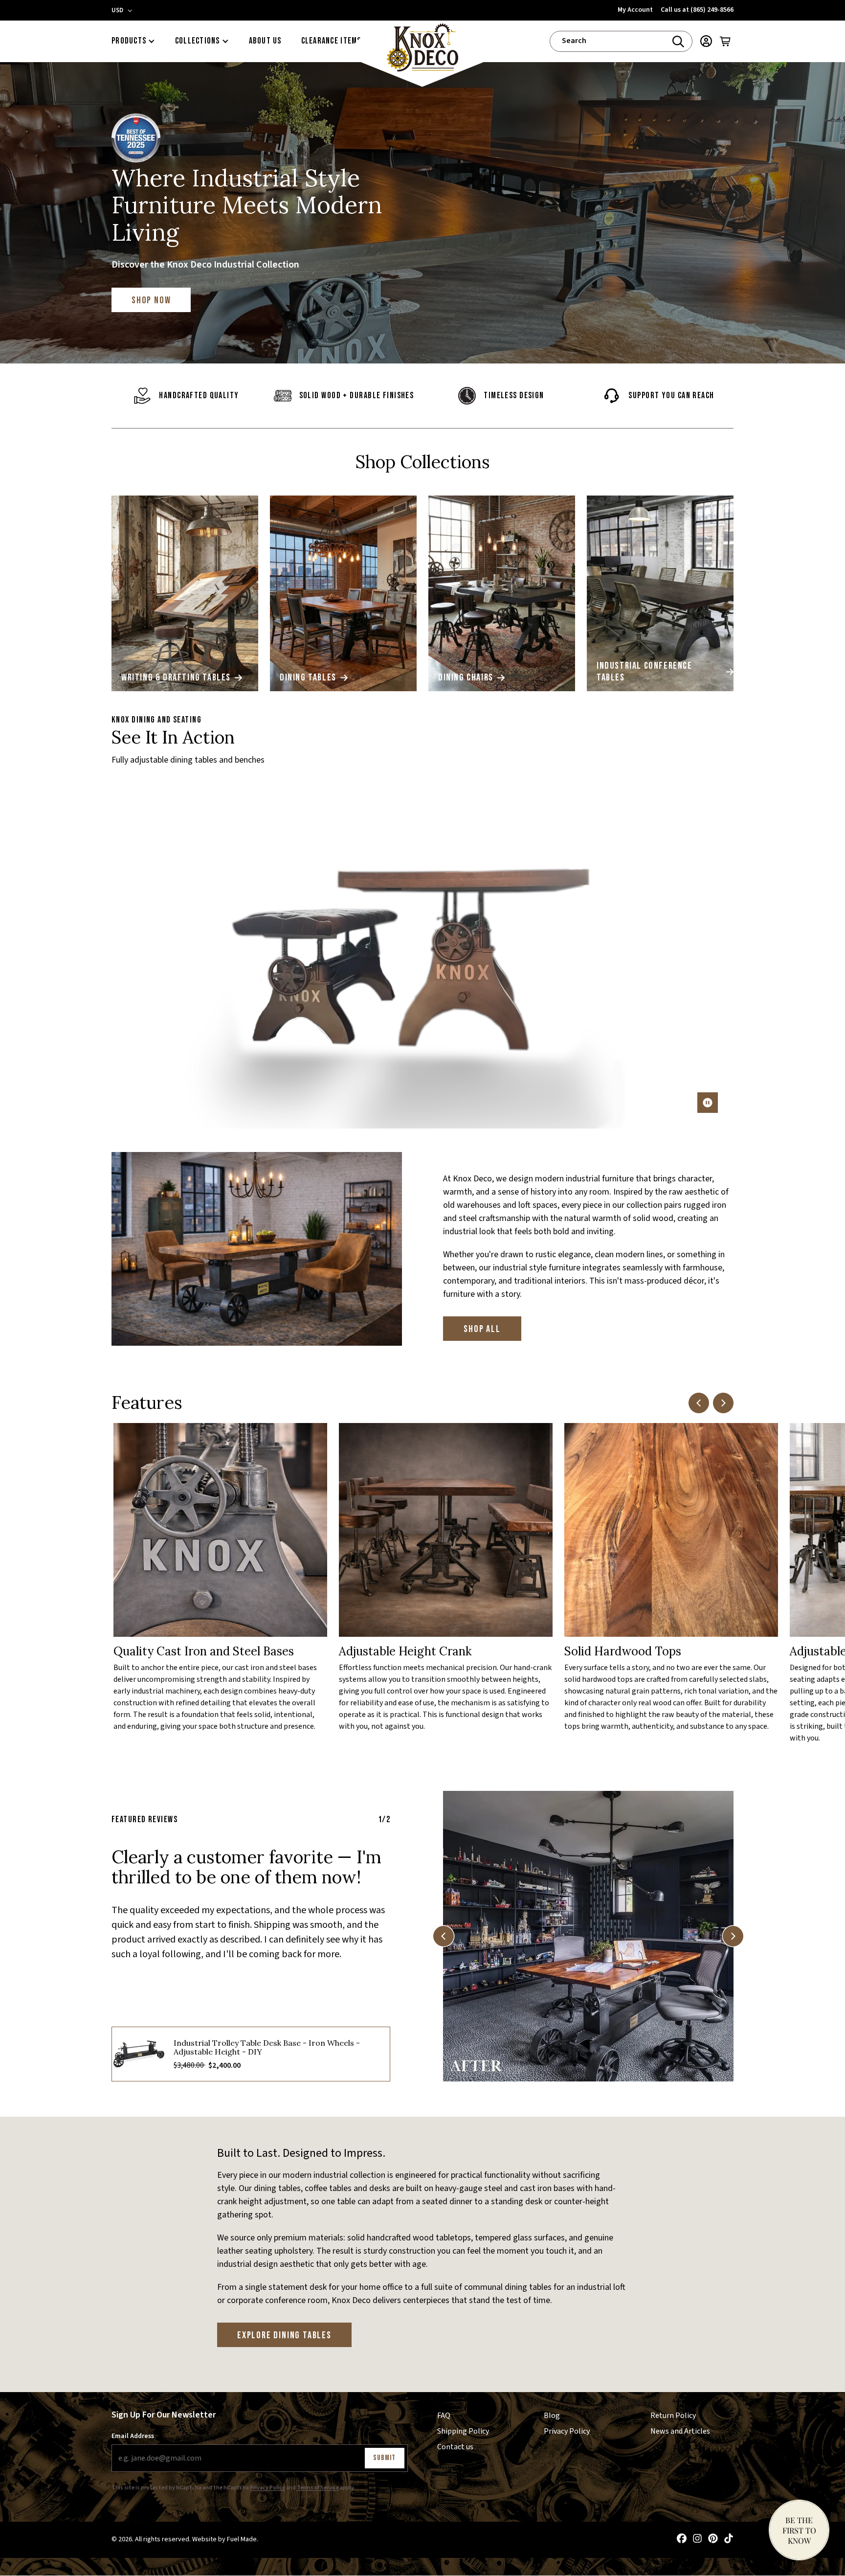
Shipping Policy (463, 2431)
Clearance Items (331, 41)
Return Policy (673, 2416)
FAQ (444, 2416)
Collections (198, 41)
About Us (265, 41)
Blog (552, 2416)
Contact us (455, 2447)
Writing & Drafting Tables (176, 678)
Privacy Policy (267, 2488)
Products (129, 41)
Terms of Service (318, 2488)
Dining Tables (308, 678)
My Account (635, 10)
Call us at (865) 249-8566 (697, 10)
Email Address (133, 2436)
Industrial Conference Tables (645, 672)
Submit (385, 2458)
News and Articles (680, 2431)
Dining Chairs (466, 678)
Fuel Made (242, 2540)
